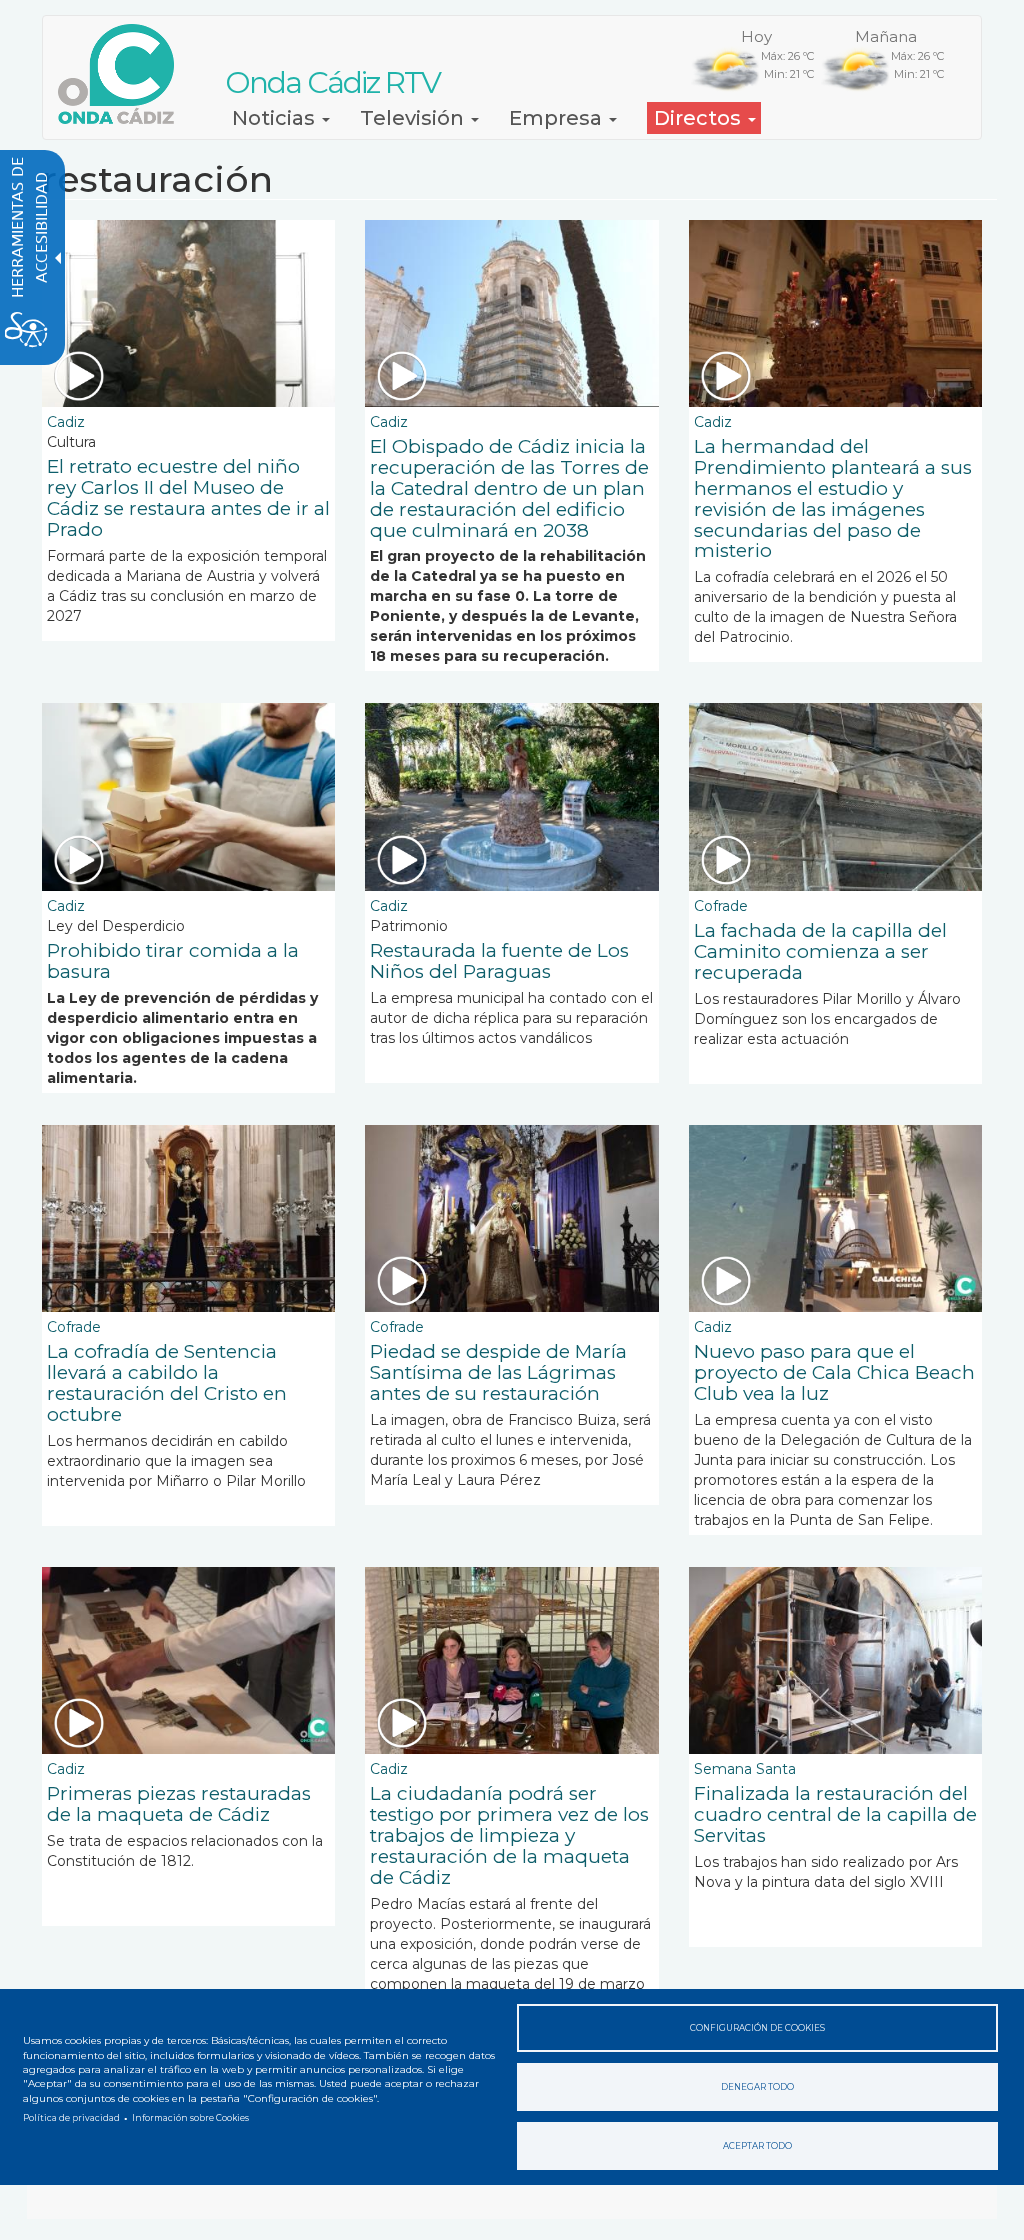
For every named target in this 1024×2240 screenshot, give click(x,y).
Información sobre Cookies (190, 2118)
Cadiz (66, 422)
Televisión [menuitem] (414, 118)
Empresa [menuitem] (558, 118)
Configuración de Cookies (757, 2028)
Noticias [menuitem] (276, 118)
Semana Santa (745, 1769)
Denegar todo (757, 2087)
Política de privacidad (71, 2118)
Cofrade (721, 906)
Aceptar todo (757, 2146)
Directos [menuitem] (700, 118)
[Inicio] (123, 74)
